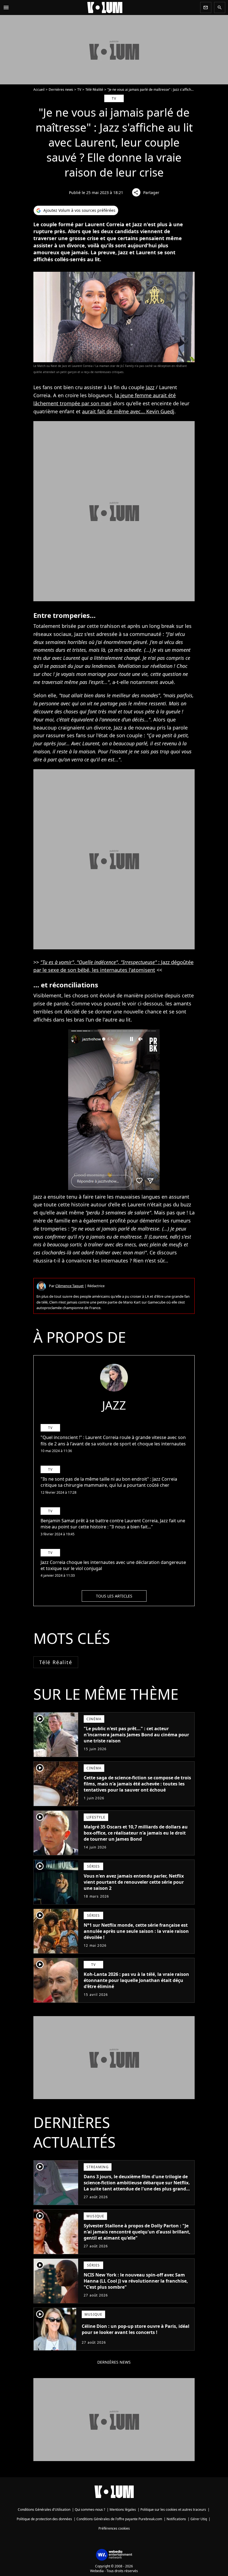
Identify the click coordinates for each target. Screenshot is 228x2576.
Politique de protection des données (44, 2519)
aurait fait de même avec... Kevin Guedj (128, 411)
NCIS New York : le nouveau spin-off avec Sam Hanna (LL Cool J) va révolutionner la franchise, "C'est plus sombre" (136, 2281)
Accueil (39, 90)
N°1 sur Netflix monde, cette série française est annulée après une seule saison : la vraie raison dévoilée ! (136, 1931)
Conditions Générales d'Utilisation (44, 2510)
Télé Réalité (94, 90)
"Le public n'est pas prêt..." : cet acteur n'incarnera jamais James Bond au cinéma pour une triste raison (136, 1735)
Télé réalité (56, 1662)
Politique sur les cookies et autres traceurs (173, 2510)
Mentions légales (123, 2510)
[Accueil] (105, 7)
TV (79, 90)
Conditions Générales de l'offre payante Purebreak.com (119, 2519)
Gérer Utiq (199, 2519)
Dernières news (61, 90)
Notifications (176, 2519)
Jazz (150, 387)
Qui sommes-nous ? (90, 2510)
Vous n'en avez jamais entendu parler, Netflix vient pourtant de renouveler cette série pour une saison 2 (134, 1882)
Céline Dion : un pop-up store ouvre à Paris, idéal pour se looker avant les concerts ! (136, 2329)
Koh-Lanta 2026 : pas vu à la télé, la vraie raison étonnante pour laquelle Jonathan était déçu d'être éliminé (136, 1980)
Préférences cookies (114, 2528)
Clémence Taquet (70, 1286)
